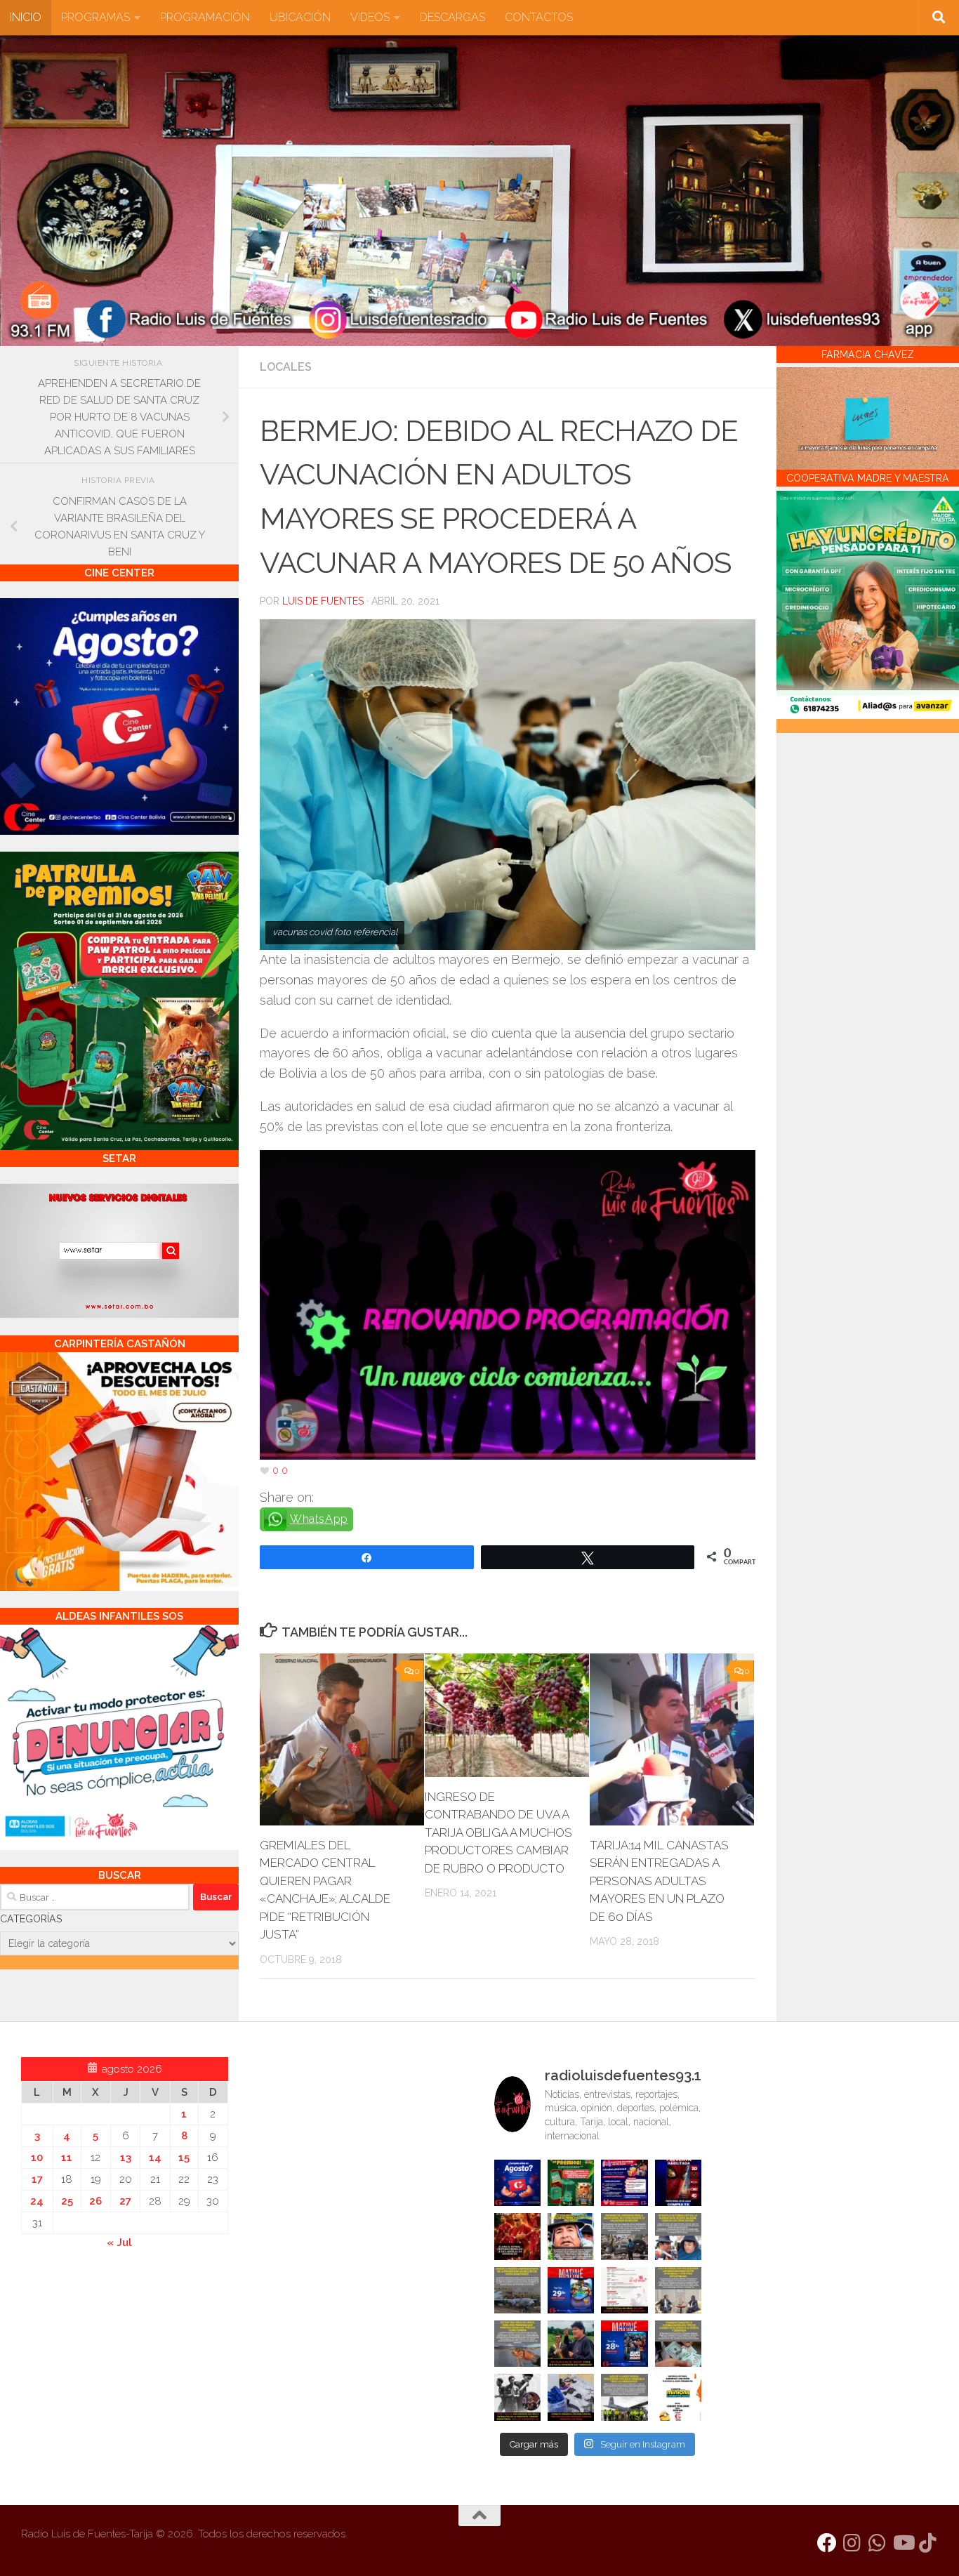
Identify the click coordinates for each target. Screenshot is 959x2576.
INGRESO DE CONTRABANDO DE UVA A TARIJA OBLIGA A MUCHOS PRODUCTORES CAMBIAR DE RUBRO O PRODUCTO (498, 1832)
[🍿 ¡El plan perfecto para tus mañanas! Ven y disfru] (624, 2344)
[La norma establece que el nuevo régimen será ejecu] (678, 2344)
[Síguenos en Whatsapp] (878, 2543)
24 (37, 2201)
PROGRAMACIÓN (205, 17)
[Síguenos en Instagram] (852, 2543)
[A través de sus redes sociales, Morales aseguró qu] (571, 2344)
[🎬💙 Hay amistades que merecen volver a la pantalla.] (624, 2183)
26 (95, 2201)
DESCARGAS (452, 17)
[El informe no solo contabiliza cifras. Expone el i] (624, 2236)
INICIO (26, 17)
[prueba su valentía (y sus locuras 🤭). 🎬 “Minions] (678, 2397)
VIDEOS (370, 17)
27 (125, 2201)
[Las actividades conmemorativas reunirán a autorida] (624, 2290)
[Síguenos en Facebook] (827, 2543)
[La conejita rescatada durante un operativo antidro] (571, 2397)
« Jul (119, 2243)
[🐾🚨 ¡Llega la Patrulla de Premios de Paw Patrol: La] (571, 2183)
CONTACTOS (539, 17)
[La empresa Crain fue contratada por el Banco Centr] (517, 2290)
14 (155, 2158)
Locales (286, 367)
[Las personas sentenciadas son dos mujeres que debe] (517, 2344)
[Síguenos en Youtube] (903, 2543)
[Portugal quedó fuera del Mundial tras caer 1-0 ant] (517, 2236)
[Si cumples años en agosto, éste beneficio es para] (517, 2183)
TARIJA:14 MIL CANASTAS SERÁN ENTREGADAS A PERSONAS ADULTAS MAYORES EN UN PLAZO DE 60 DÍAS (659, 1881)
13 (126, 2158)
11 (67, 2158)
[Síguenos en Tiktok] (928, 2543)
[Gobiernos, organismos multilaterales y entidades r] (624, 2397)
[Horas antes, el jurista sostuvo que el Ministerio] (678, 2236)
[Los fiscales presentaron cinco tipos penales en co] (571, 2236)
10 (37, 2158)
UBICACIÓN (300, 17)
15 (184, 2158)
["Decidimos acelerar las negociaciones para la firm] (678, 2290)
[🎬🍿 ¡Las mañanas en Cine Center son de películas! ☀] (571, 2290)
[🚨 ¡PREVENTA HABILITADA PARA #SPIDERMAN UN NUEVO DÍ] (678, 2183)
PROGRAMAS (95, 17)
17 (37, 2179)
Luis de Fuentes (323, 601)
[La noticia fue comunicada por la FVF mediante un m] (517, 2397)
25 (67, 2201)
